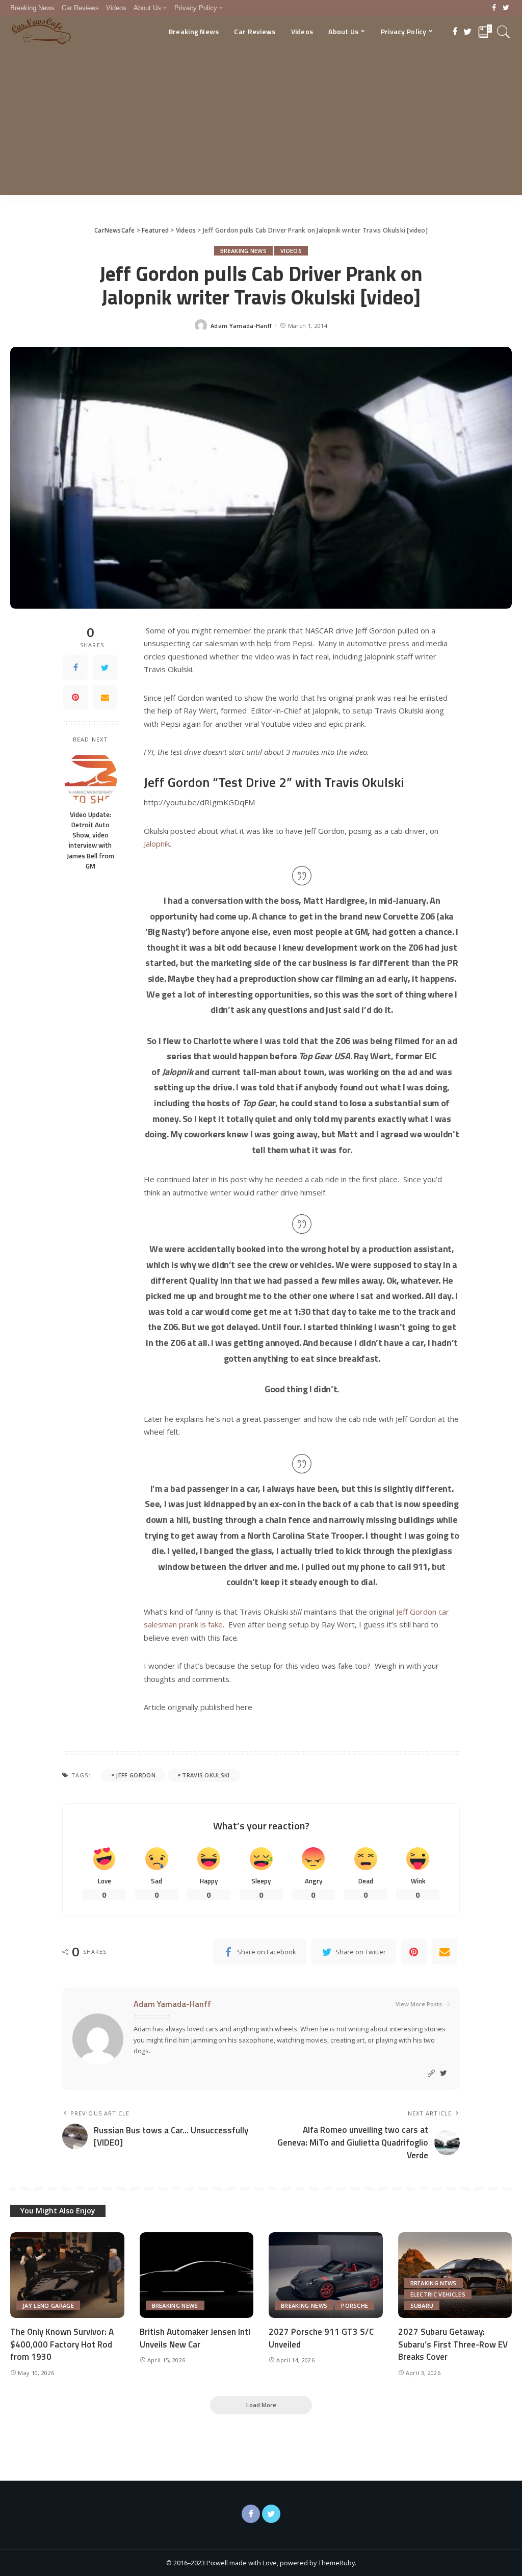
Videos (291, 251)
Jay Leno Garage (48, 2305)
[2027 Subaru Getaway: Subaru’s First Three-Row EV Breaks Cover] (455, 2275)
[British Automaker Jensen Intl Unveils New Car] (197, 2275)
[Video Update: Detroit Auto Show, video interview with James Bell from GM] (90, 777)
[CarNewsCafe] (41, 32)
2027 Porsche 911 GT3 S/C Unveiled (321, 2338)
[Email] (105, 697)
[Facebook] (494, 8)
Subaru (422, 2305)
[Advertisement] (261, 123)
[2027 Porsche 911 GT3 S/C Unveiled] (326, 2275)
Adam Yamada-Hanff (241, 326)
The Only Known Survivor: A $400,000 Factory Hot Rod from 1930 (62, 2344)
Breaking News (243, 251)
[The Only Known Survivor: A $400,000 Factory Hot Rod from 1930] (67, 2275)
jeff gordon (136, 1775)
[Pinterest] (75, 697)
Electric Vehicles (438, 2294)
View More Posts (419, 2004)
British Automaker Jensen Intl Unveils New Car (195, 2338)
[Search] (504, 32)
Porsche (355, 2305)
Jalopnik (157, 844)
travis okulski (206, 1775)
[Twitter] (506, 8)
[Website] (431, 2073)
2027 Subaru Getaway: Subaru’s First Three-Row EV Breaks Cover (453, 2344)
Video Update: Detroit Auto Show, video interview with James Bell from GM (90, 840)
